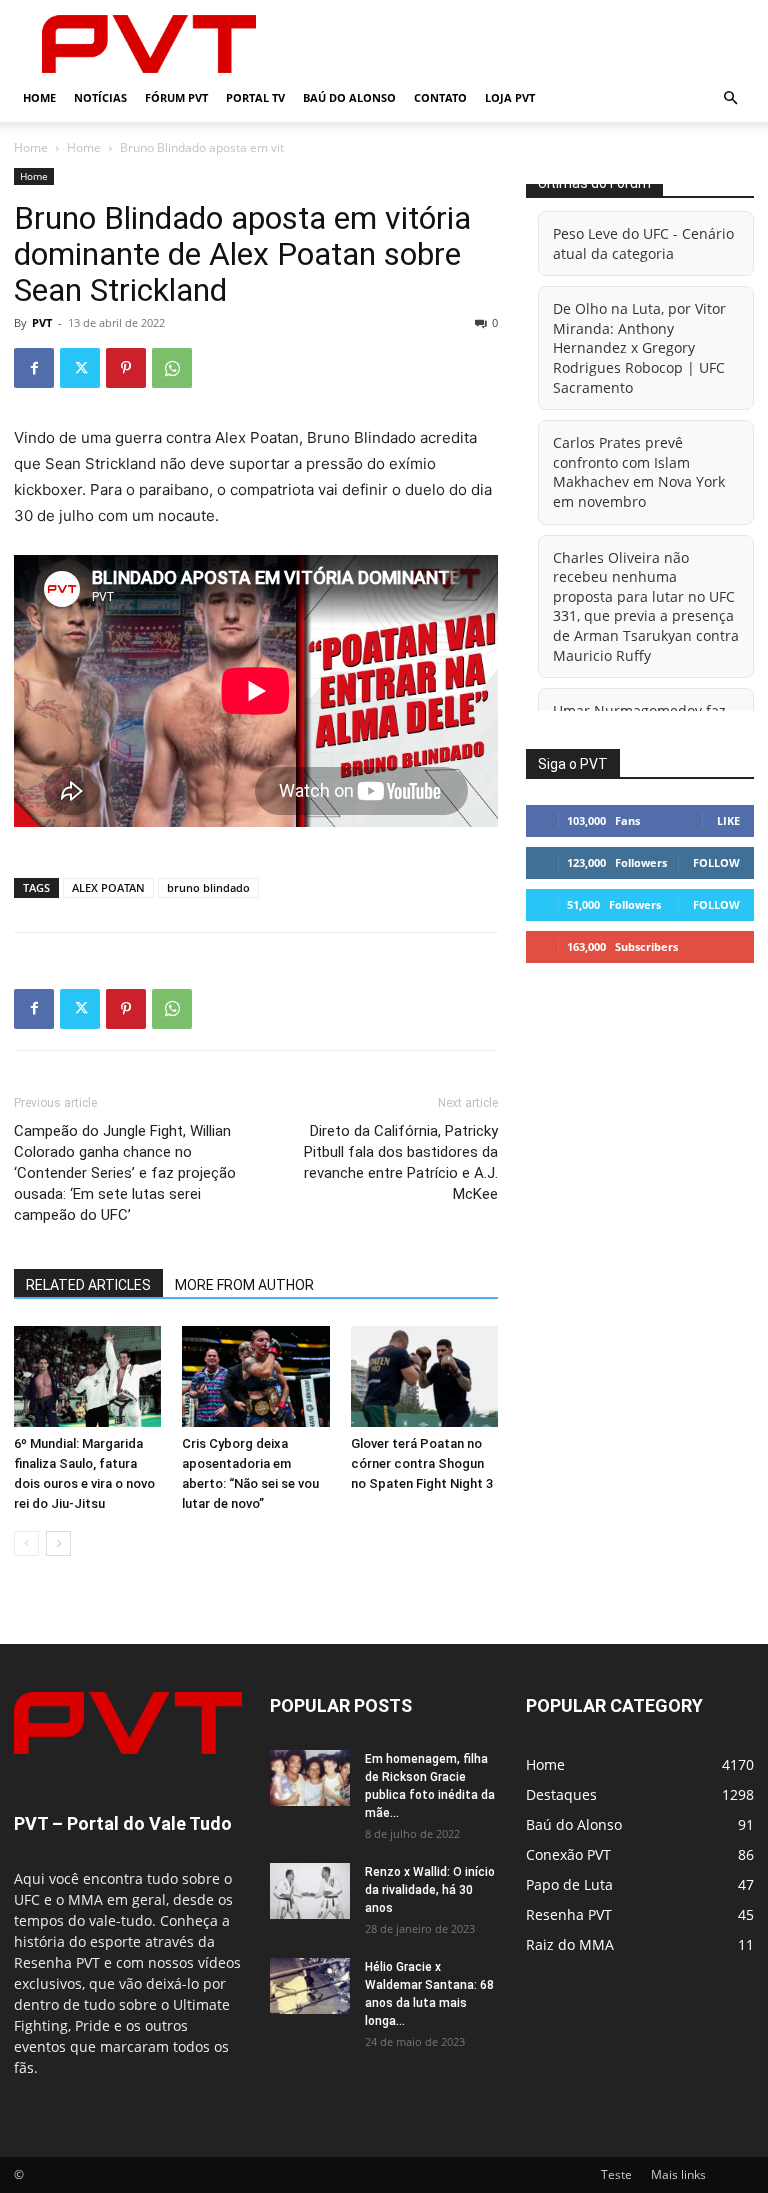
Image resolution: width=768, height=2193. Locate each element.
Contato (440, 97)
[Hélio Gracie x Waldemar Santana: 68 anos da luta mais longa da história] (310, 1986)
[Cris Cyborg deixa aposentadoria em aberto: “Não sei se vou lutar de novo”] (255, 1376)
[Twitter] (80, 368)
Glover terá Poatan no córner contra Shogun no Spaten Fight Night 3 (422, 1463)
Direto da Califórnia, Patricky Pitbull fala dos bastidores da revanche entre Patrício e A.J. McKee (401, 1162)
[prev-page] (26, 1543)
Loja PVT (510, 97)
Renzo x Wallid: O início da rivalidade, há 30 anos (430, 1890)
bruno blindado (208, 887)
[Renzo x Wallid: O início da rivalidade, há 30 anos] (310, 1891)
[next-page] (58, 1543)
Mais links (678, 2174)
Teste (616, 2174)
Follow (716, 862)
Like (728, 820)
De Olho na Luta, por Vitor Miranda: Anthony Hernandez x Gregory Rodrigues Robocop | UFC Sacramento (639, 347)
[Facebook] (34, 368)
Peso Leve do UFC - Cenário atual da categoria (643, 243)
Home (39, 97)
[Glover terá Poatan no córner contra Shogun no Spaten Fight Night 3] (424, 1376)
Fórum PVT (176, 97)
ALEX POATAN (108, 887)
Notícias (100, 97)
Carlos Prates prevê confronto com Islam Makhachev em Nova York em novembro (639, 472)
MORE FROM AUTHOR (244, 1285)
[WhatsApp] (172, 368)
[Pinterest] (126, 368)
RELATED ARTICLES (88, 1285)
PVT (42, 322)
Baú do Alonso (349, 97)
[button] (730, 98)
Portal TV (255, 97)
